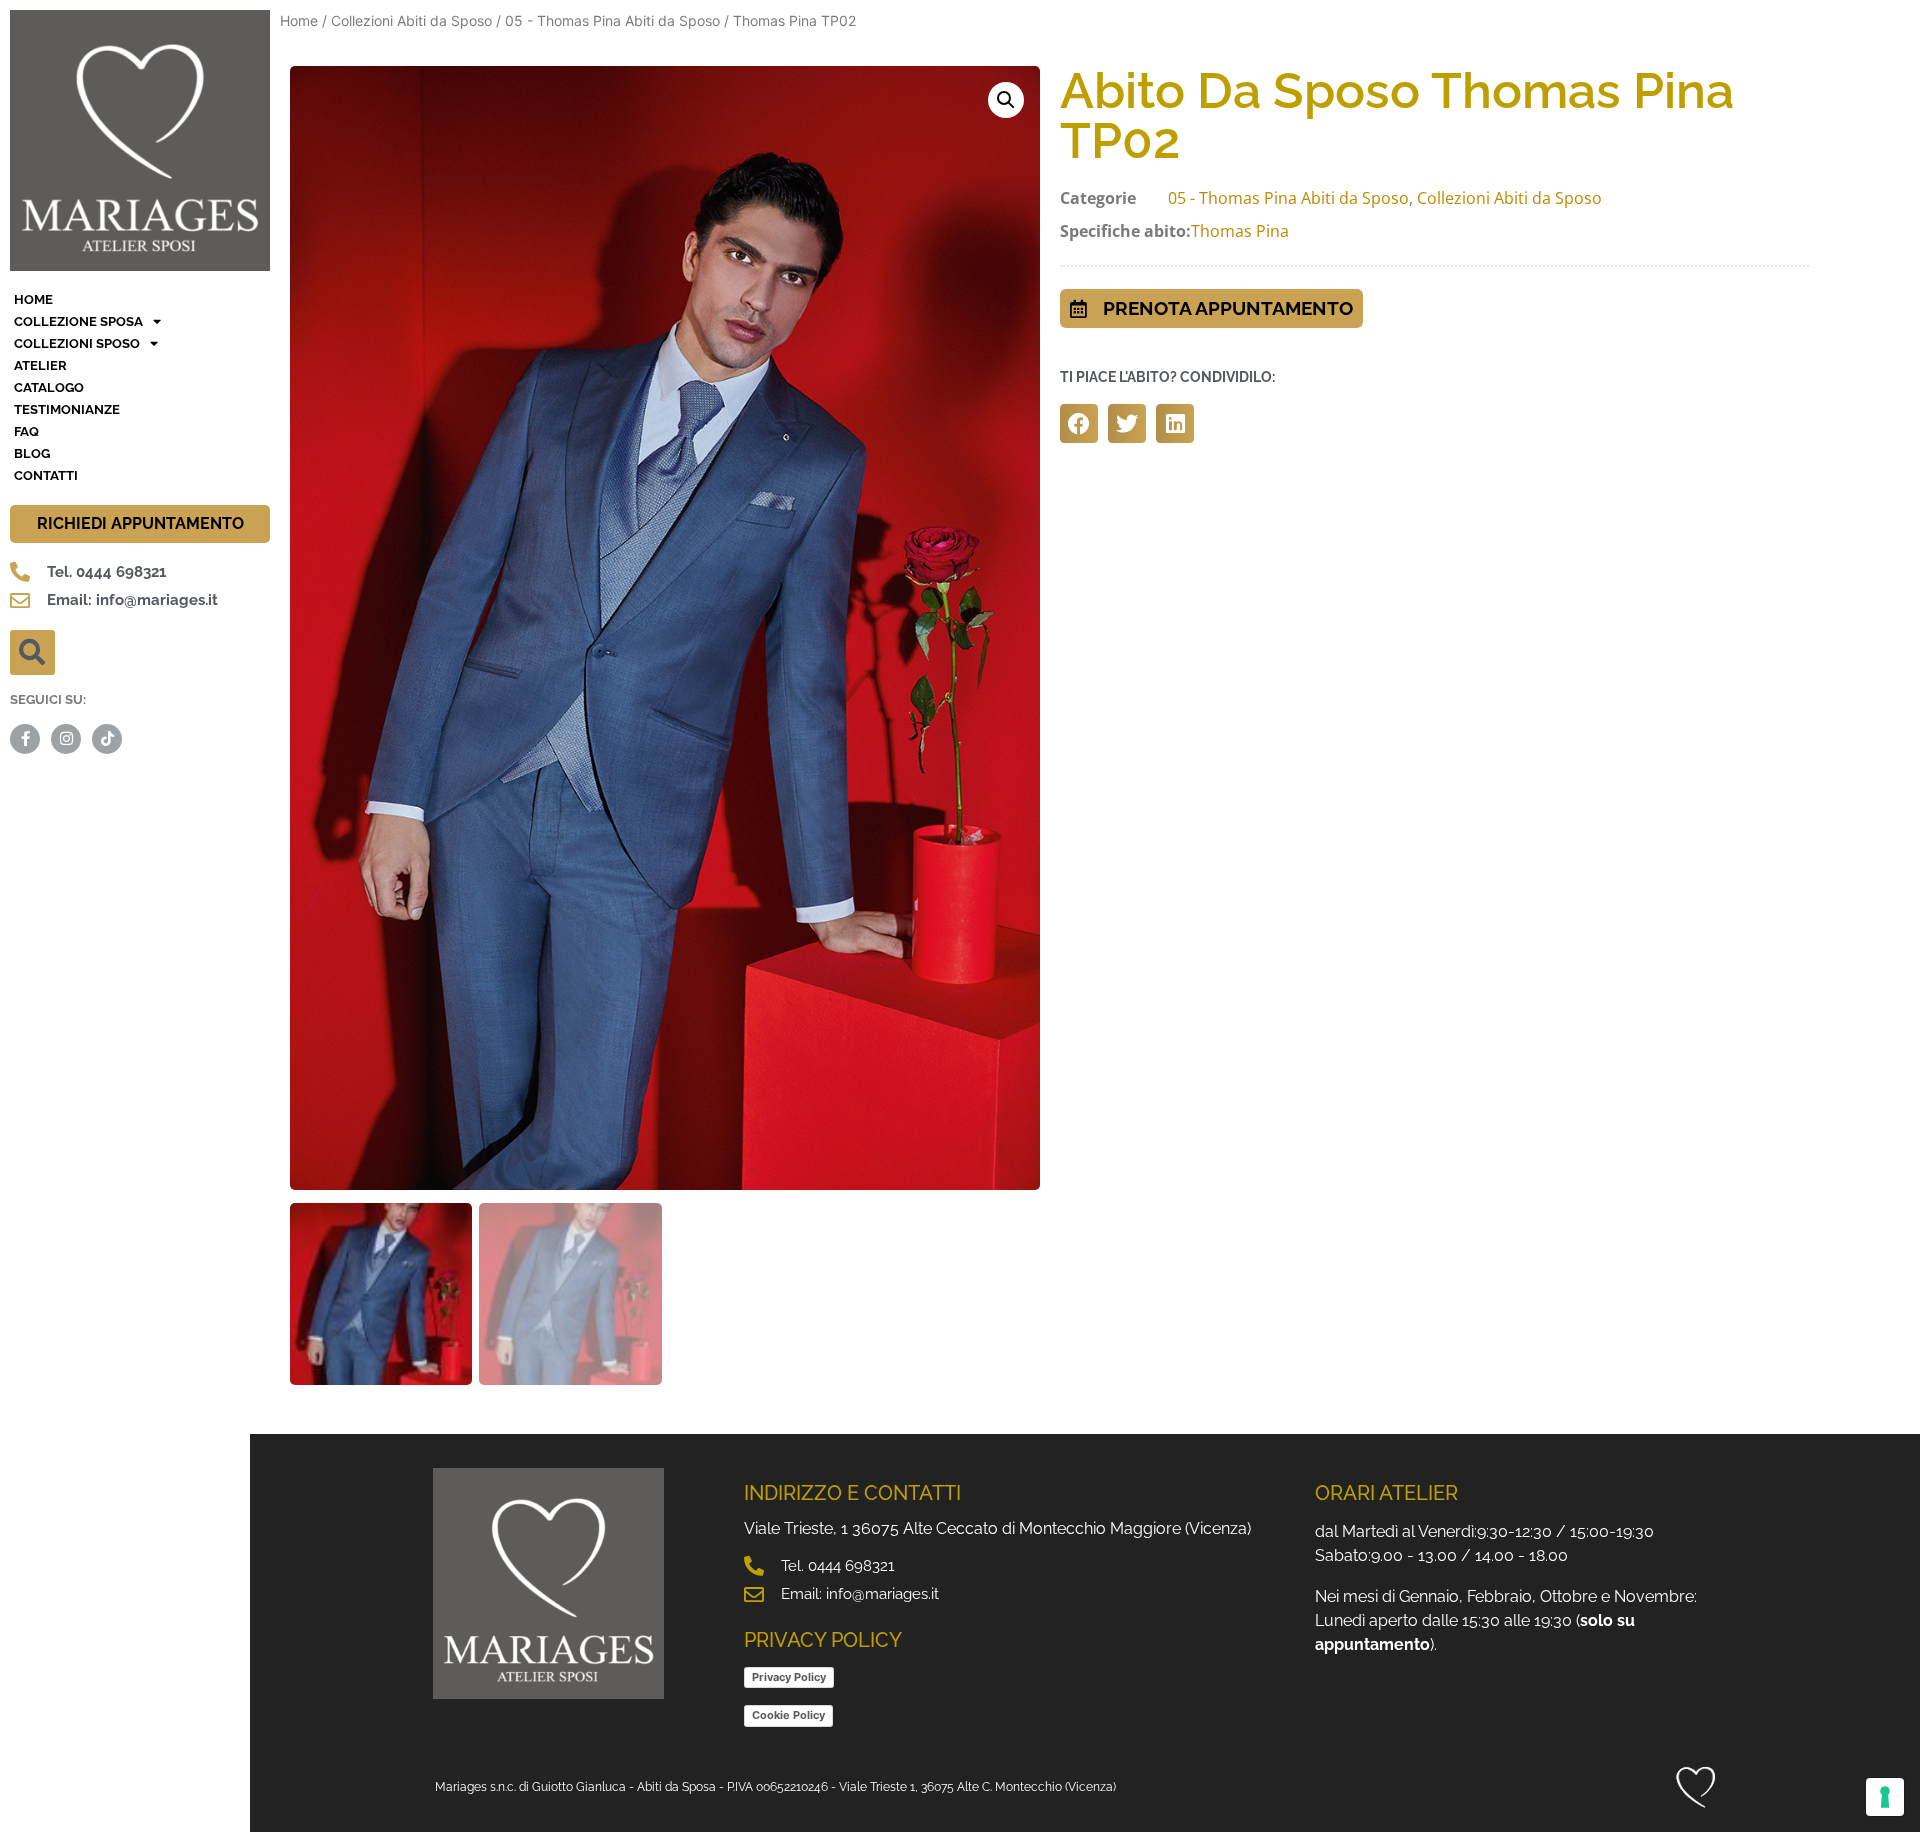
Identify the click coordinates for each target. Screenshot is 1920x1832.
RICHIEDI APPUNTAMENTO (140, 523)
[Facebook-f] (25, 739)
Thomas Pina (1240, 231)
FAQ (26, 431)
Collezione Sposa (78, 321)
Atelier (40, 365)
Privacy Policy (789, 1677)
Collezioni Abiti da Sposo (411, 20)
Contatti (46, 475)
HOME (33, 299)
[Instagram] (66, 739)
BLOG (32, 453)
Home (299, 20)
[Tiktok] (107, 739)
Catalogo (49, 387)
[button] (32, 652)
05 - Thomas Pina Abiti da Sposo (612, 20)
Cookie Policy (788, 1715)
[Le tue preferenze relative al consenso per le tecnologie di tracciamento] (1885, 1797)
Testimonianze (67, 409)
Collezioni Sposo (77, 343)
